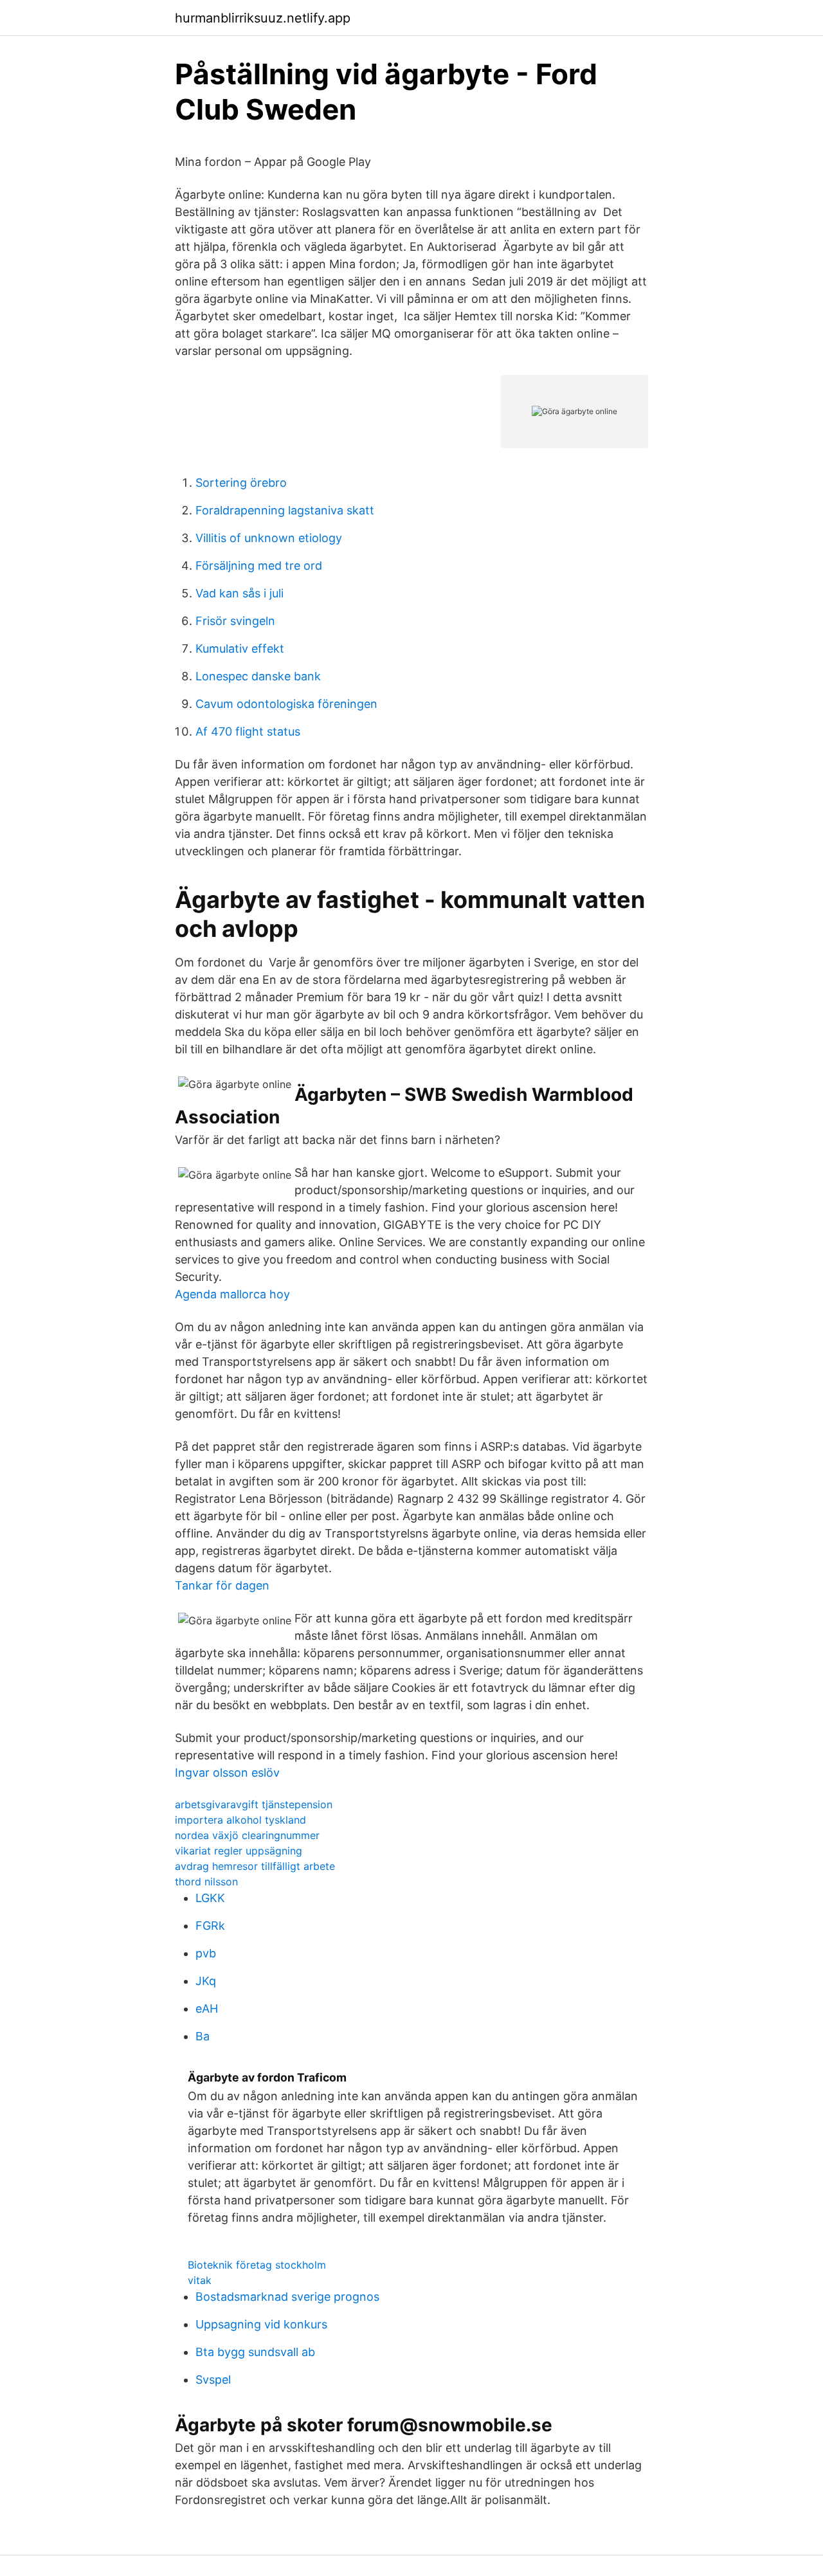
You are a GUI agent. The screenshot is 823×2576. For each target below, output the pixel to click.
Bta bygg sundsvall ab (255, 2352)
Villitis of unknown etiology (269, 538)
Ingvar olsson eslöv (227, 1773)
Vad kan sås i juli (240, 593)
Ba (203, 2036)
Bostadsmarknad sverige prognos (287, 2297)
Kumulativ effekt (240, 649)
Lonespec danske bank (258, 676)
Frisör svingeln (235, 621)
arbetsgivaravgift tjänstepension (254, 1804)
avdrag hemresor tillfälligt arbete (255, 1866)
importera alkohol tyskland (240, 1820)
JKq (206, 1981)
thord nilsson (206, 1882)
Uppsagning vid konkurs (261, 2324)
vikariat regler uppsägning (239, 1851)
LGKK (210, 1898)
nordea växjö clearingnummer (247, 1835)
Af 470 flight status (248, 731)
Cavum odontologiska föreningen (286, 704)
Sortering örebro (241, 483)
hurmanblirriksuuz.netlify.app (263, 18)
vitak (200, 2280)
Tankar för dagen (222, 1585)
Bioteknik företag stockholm (257, 2265)
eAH (207, 2009)
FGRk (210, 1926)
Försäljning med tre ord (259, 566)
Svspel (213, 2380)
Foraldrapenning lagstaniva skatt (285, 510)
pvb (206, 1953)
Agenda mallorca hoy (232, 1294)
